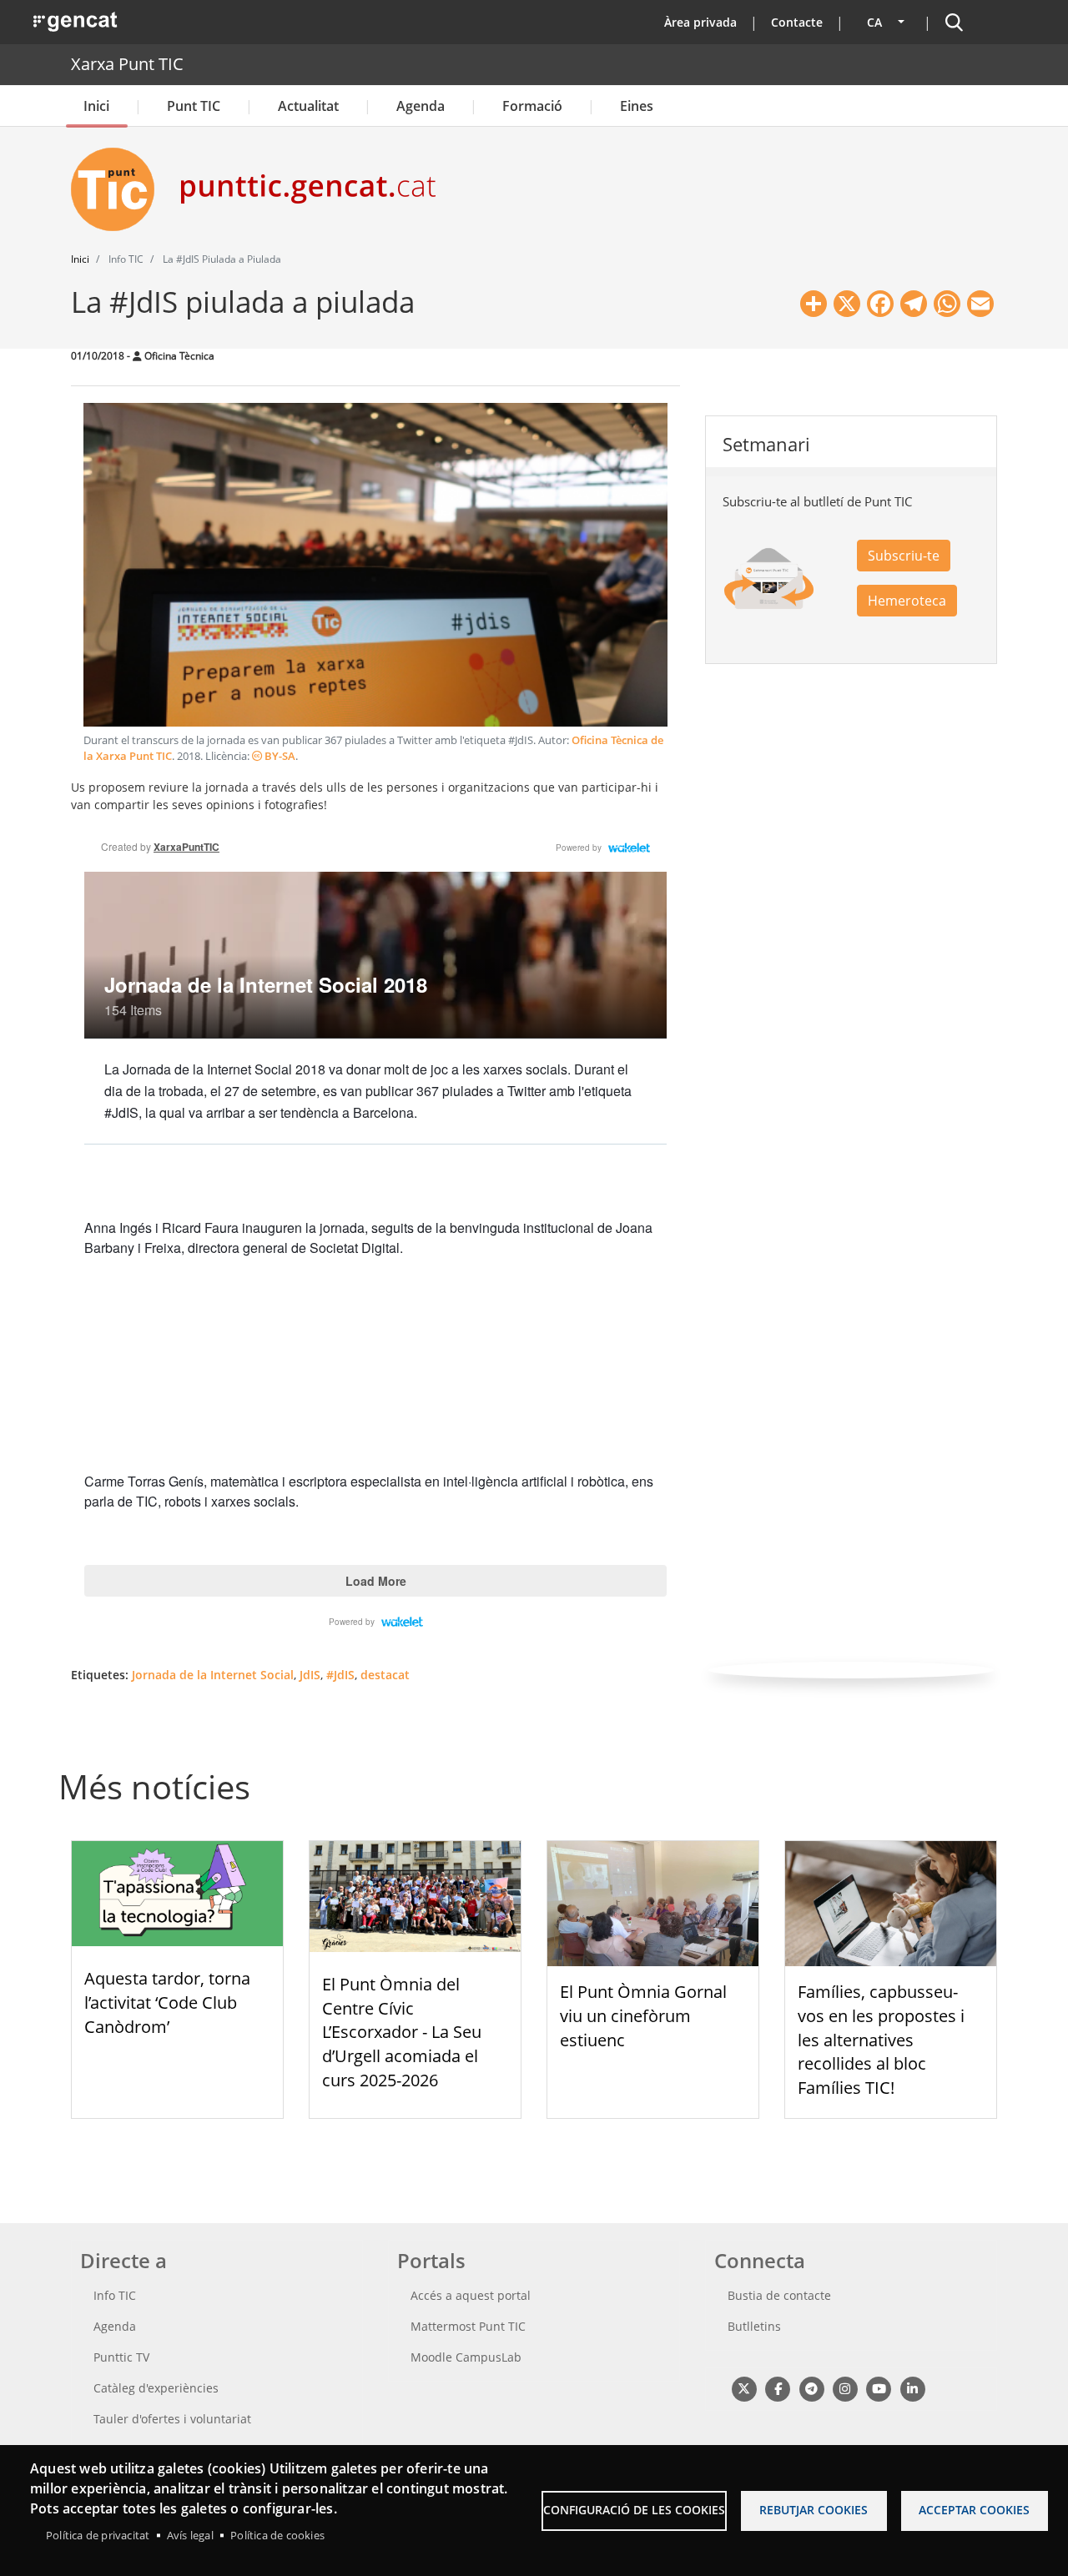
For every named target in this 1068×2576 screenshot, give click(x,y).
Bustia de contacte (779, 2295)
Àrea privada (700, 22)
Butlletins (754, 2326)
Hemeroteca (907, 601)
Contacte (797, 22)
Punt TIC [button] (194, 106)
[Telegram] (811, 2388)
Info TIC (115, 2295)
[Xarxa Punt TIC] (119, 189)
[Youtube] (879, 2388)
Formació (532, 106)
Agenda (421, 106)
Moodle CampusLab (466, 2357)
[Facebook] (777, 2388)
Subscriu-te (904, 556)
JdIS (310, 1675)
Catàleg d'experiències (156, 2388)
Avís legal (190, 2535)
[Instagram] (845, 2388)
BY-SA (279, 756)
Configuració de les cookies (634, 2510)
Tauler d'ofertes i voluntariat (172, 2419)
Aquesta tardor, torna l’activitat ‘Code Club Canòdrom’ (167, 2002)
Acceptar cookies (974, 2510)
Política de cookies (277, 2535)
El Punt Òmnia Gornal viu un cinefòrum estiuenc (643, 2016)
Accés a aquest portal (471, 2295)
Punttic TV (121, 2357)
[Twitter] (744, 2388)
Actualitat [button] (308, 106)
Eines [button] (637, 106)
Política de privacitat (98, 2535)
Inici (96, 106)
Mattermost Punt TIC (468, 2326)
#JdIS (340, 1675)
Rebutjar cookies (814, 2510)
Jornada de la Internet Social (213, 1675)
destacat (385, 1675)
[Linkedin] (912, 2388)
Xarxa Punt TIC (127, 64)
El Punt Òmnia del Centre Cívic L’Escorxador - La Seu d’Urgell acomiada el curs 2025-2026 (402, 2032)
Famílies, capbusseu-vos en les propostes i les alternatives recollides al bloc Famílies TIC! (881, 2040)
